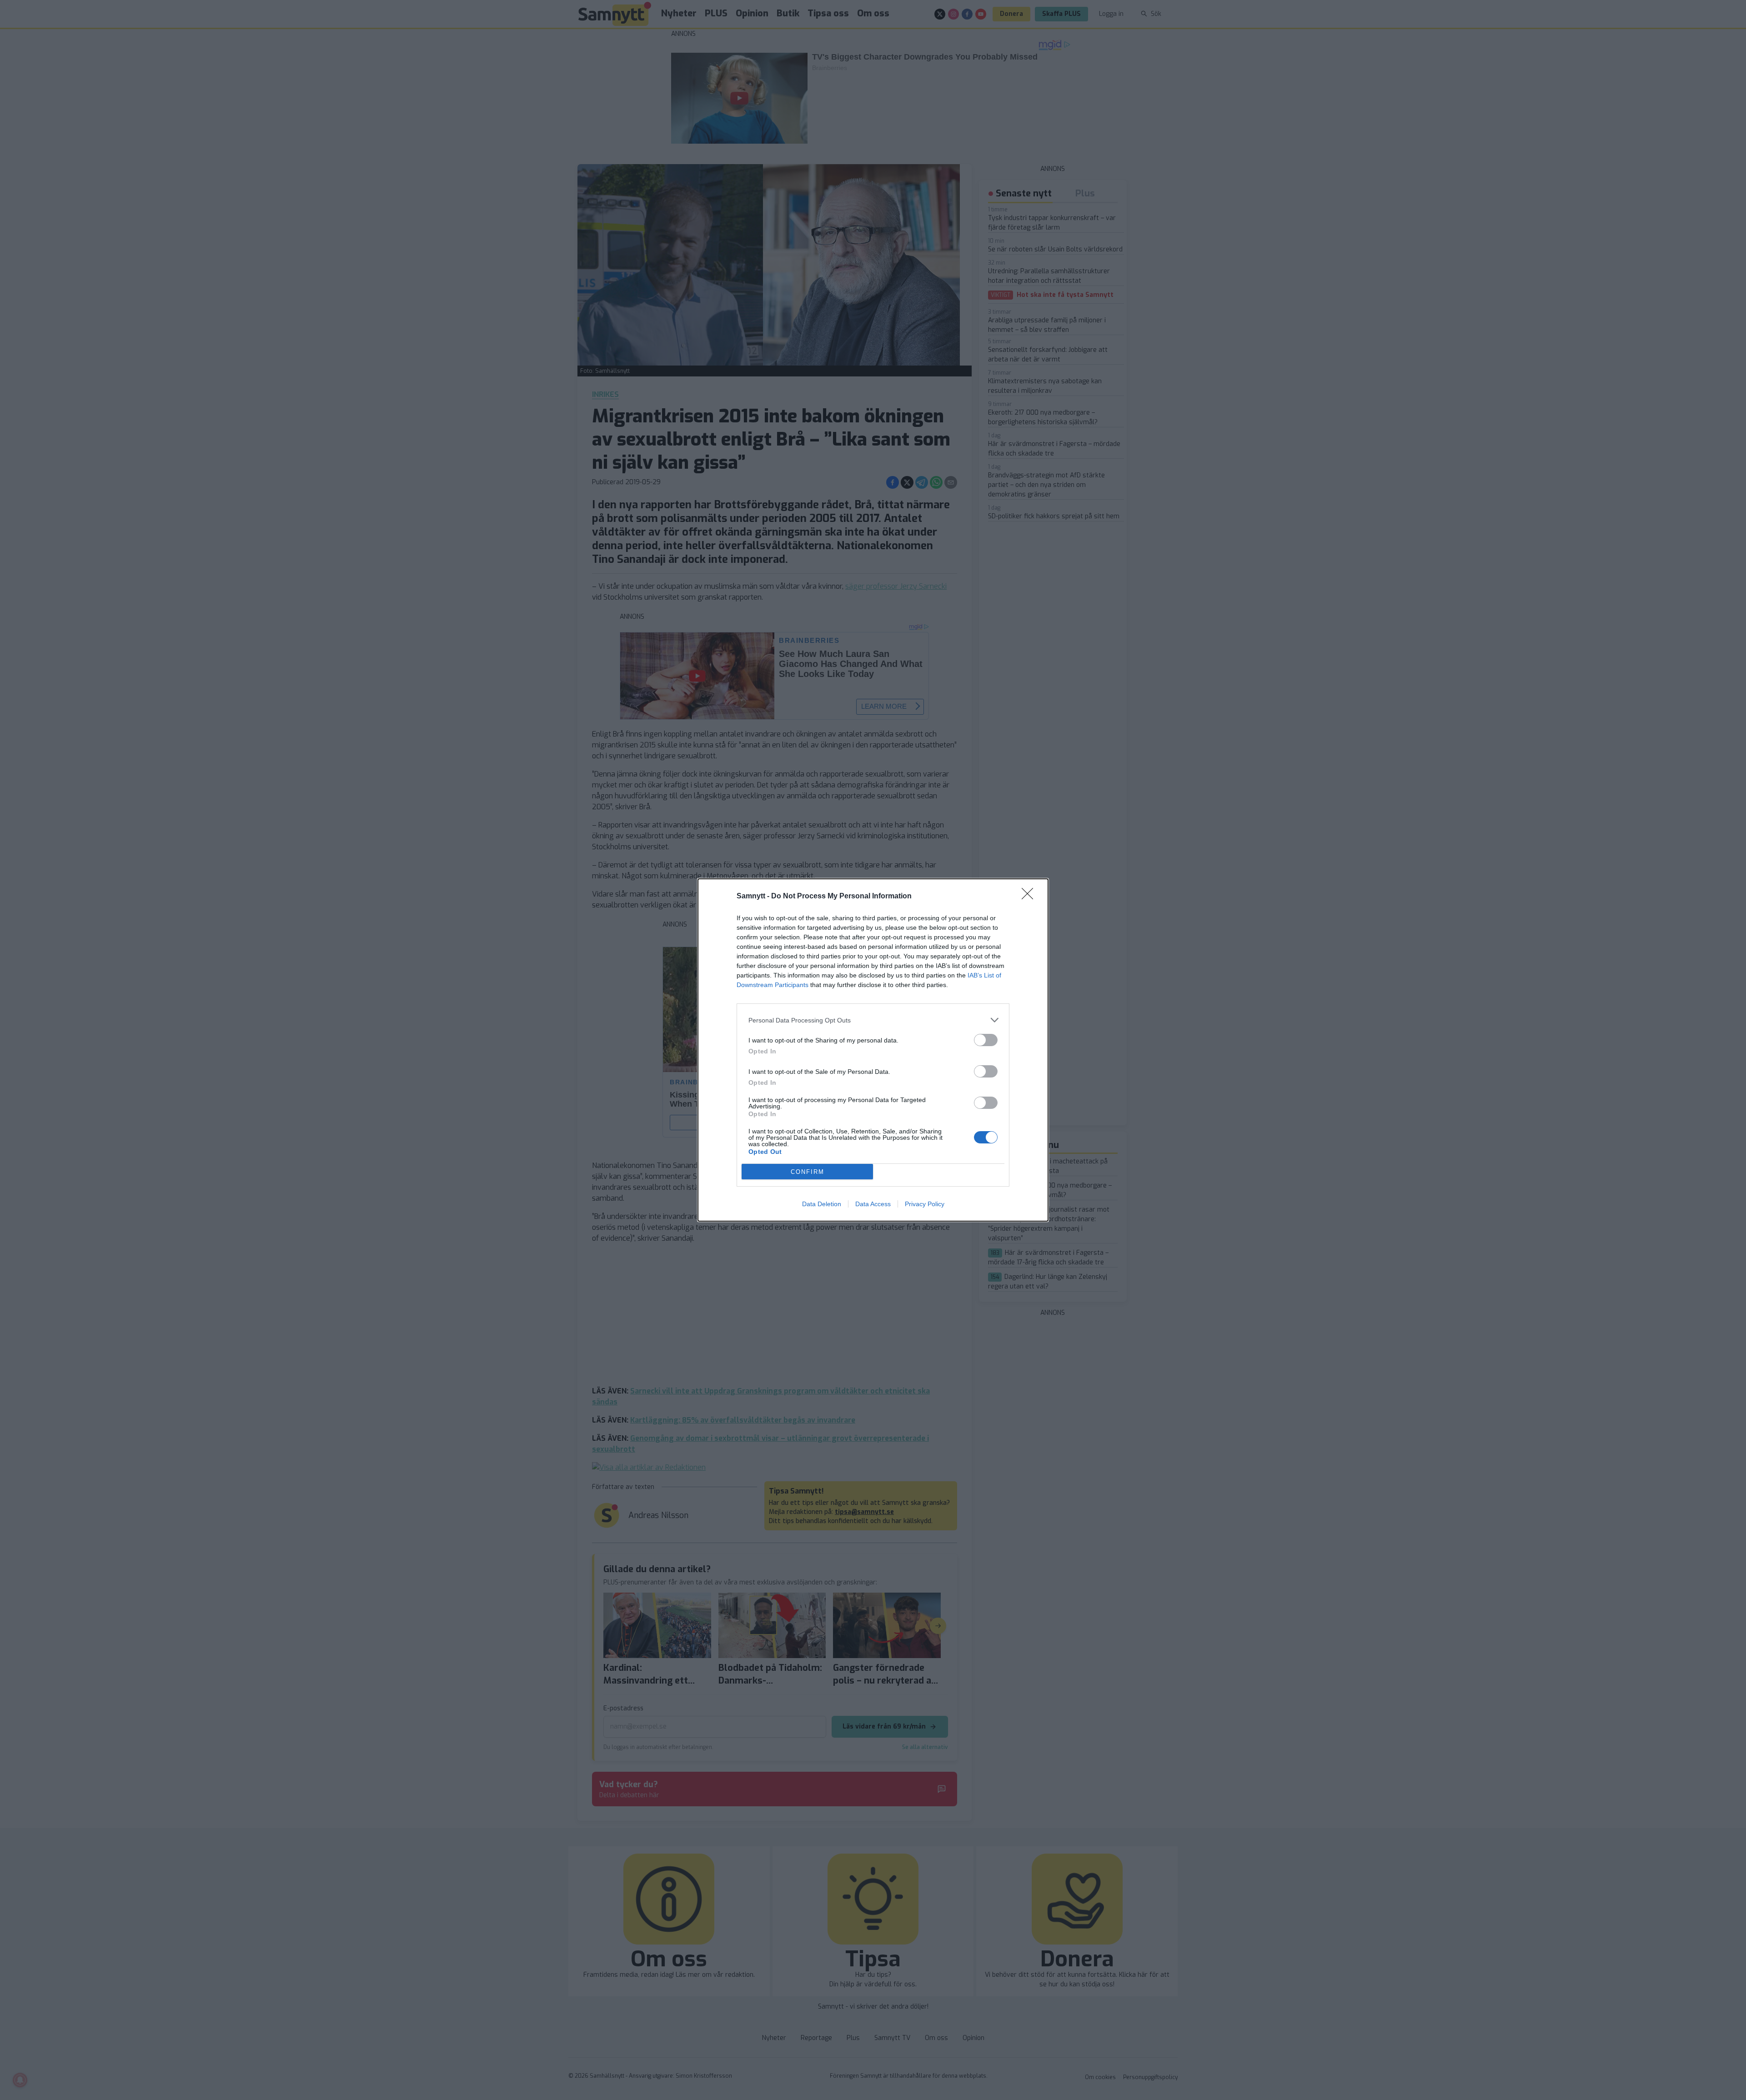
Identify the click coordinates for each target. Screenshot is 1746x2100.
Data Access (873, 1204)
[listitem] (873, 1020)
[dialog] (873, 1050)
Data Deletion (822, 1204)
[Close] (1030, 897)
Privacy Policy (925, 1204)
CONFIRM (808, 1172)
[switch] (986, 1040)
